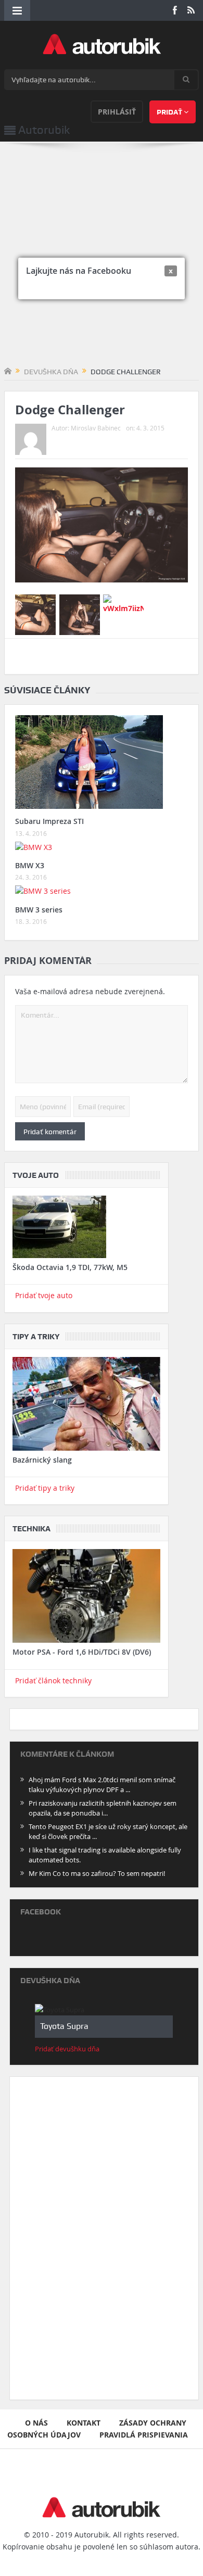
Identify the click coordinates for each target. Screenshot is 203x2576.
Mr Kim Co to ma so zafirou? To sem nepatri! (97, 1873)
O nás (36, 2423)
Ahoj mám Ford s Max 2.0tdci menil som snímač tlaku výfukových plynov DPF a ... (102, 1785)
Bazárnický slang (42, 1460)
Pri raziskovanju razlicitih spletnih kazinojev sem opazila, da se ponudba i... (103, 1808)
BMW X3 (30, 865)
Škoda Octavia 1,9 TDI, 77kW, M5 (70, 1267)
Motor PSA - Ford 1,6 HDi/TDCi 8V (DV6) (82, 1652)
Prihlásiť (117, 112)
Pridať (170, 112)
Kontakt (84, 2423)
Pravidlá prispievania (144, 2435)
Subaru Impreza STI (49, 821)
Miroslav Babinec (96, 428)
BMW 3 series (39, 910)
